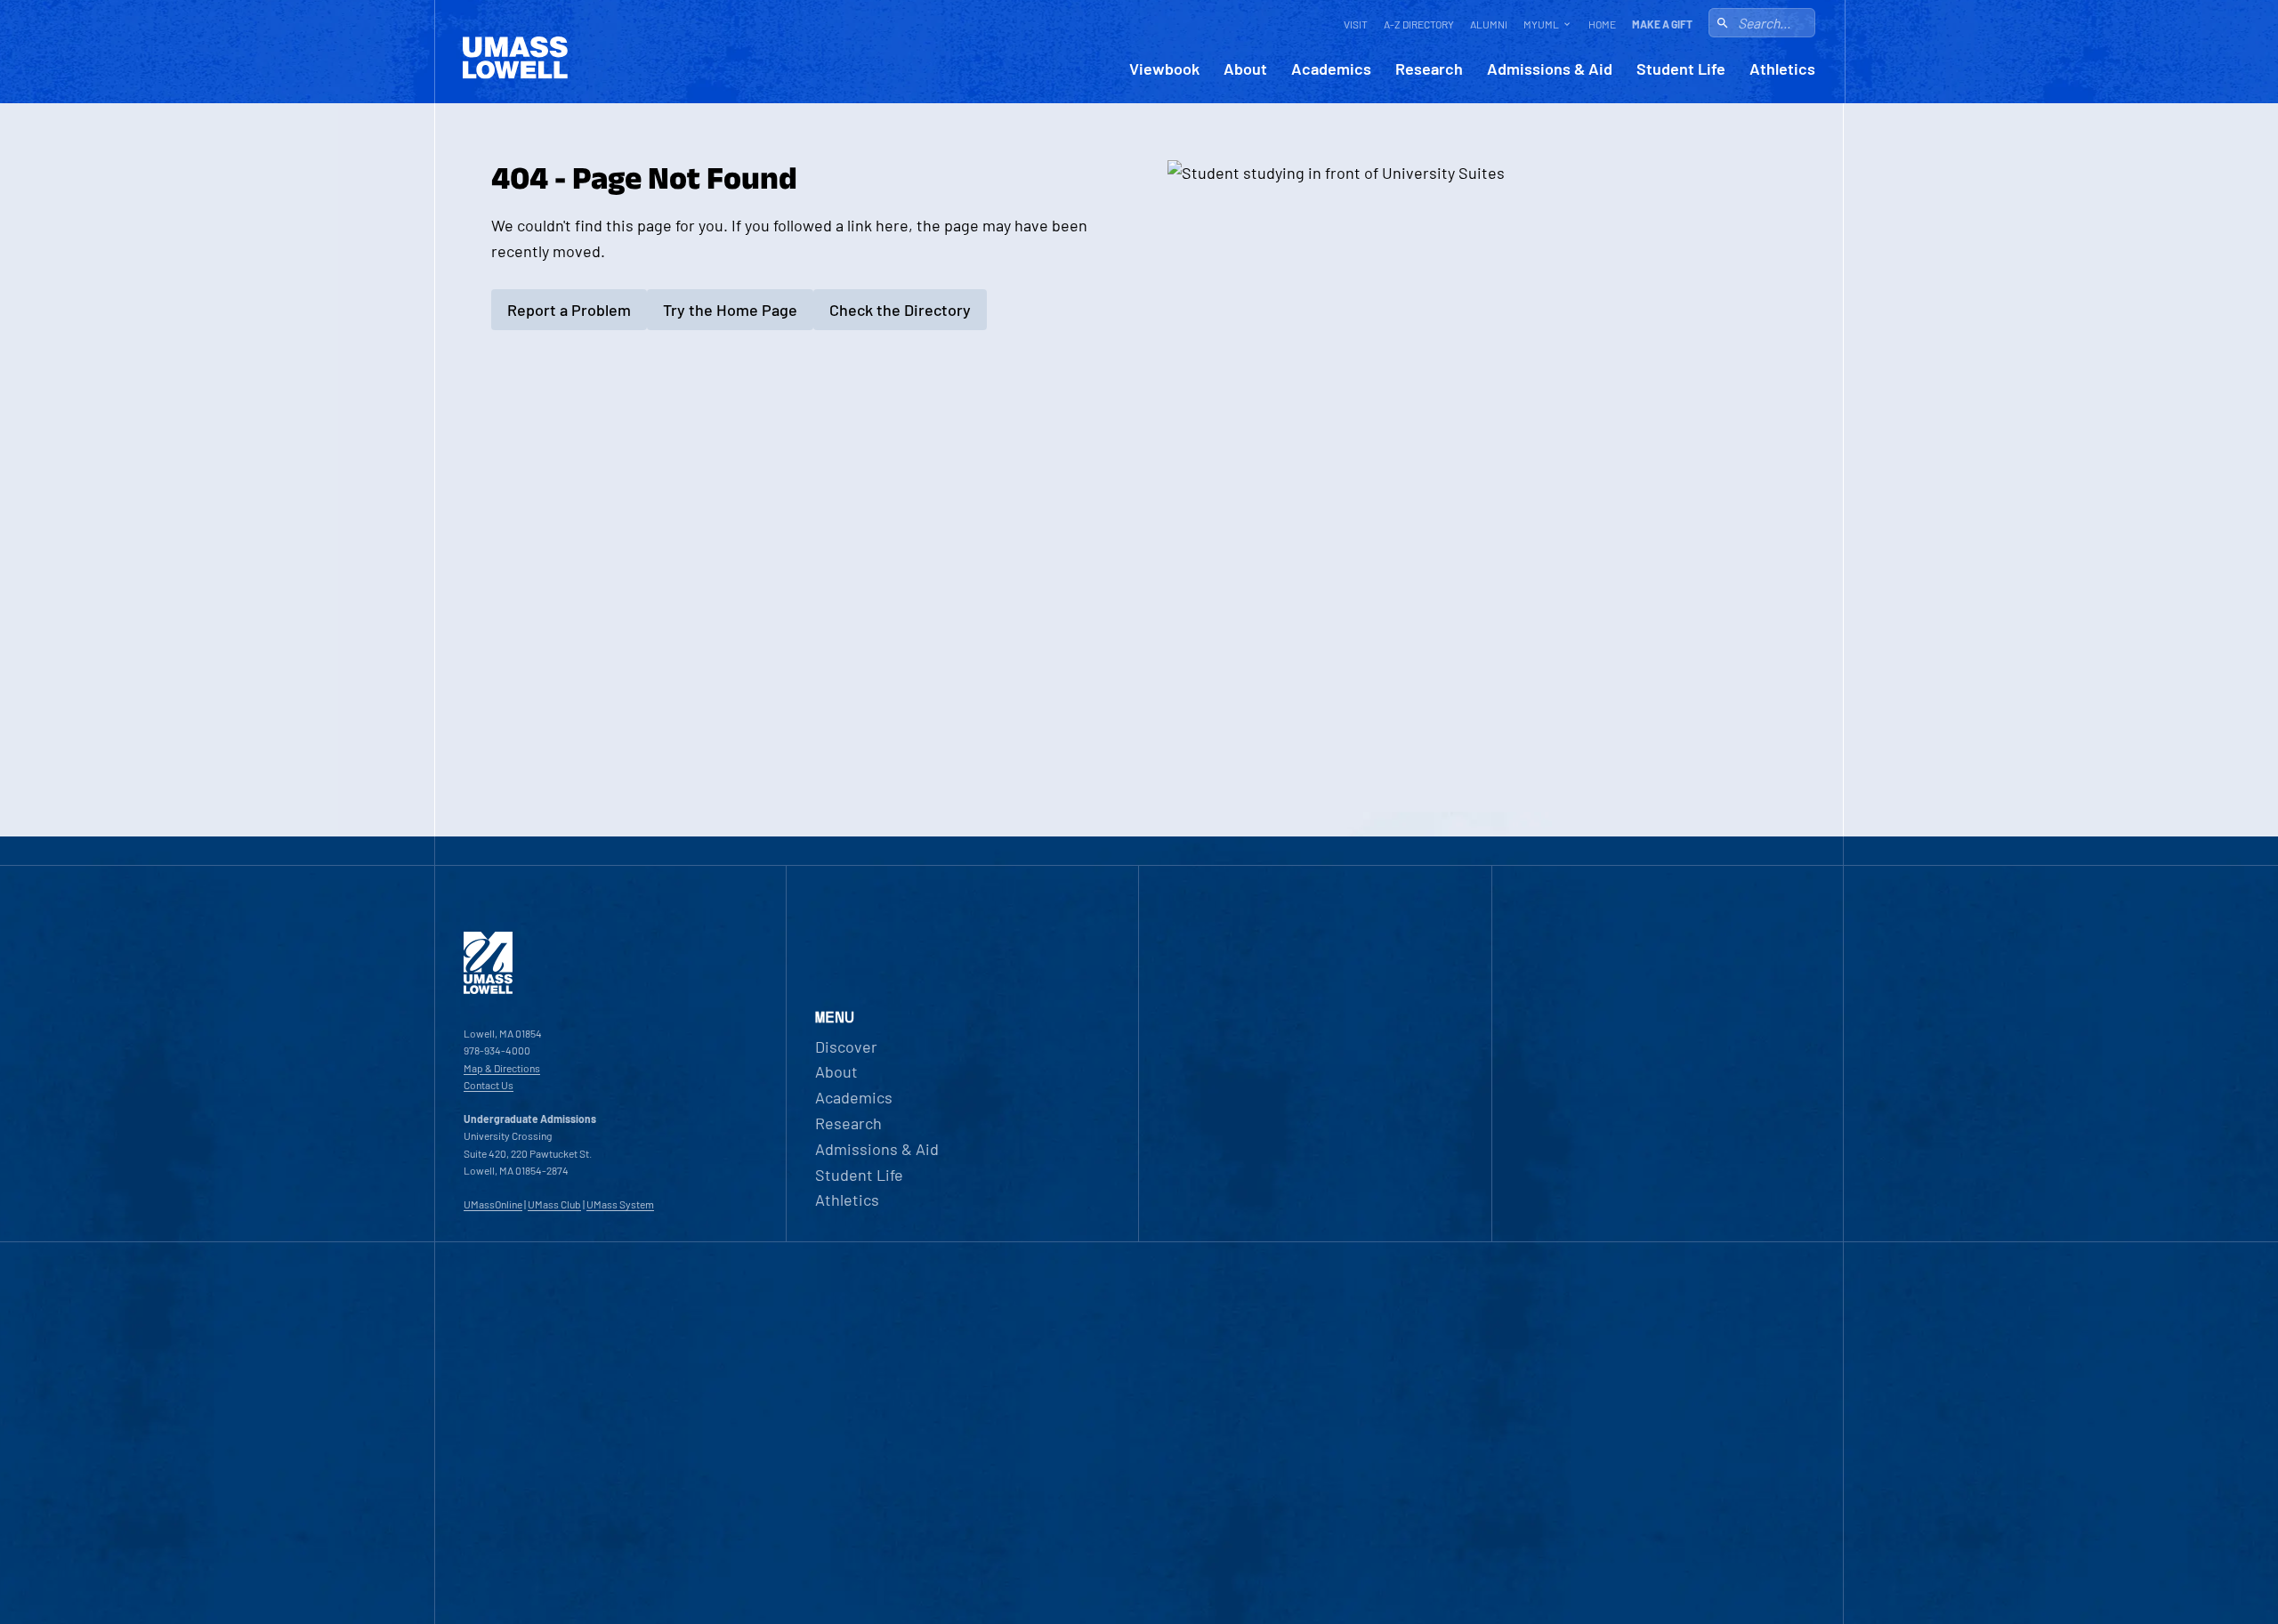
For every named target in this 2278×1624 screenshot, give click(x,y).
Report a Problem (569, 310)
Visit (1356, 24)
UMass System (620, 1204)
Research (1429, 69)
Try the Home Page (730, 310)
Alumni (1489, 24)
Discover (846, 1046)
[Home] (488, 990)
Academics (1331, 69)
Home (1602, 24)
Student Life (1681, 69)
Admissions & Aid (1550, 69)
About (1245, 69)
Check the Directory (900, 310)
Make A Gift (1662, 24)
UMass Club (554, 1204)
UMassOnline (493, 1204)
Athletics (1782, 69)
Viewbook (1164, 69)
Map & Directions (502, 1068)
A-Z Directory (1419, 24)
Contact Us (489, 1085)
